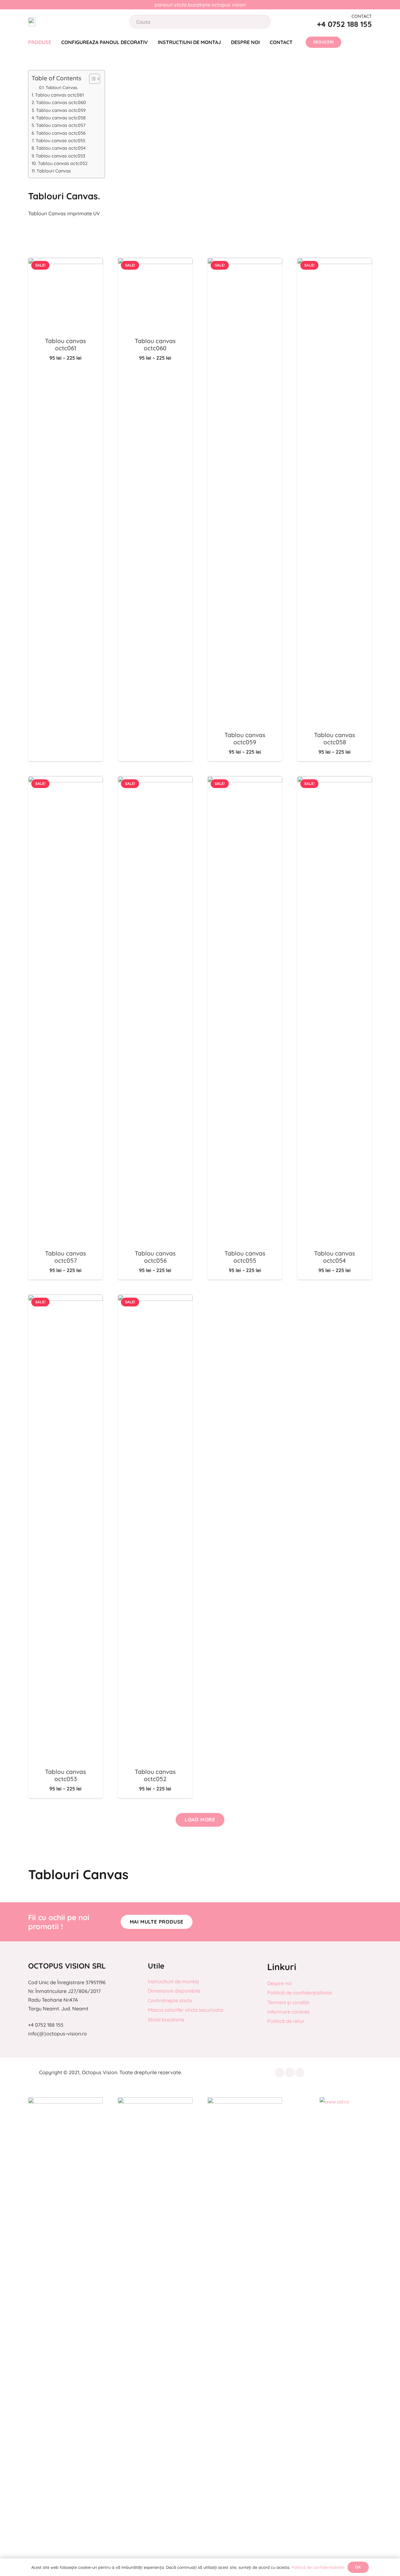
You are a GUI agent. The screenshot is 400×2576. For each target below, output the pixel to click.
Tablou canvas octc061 (59, 95)
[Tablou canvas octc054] (335, 781)
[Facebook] (280, 2073)
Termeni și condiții (288, 2002)
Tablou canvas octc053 (60, 156)
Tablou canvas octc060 (61, 102)
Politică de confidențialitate (300, 1993)
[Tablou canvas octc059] (245, 262)
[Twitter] (290, 2073)
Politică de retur (286, 2021)
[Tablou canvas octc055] (245, 781)
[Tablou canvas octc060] (155, 262)
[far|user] (352, 42)
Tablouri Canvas (54, 171)
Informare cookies (288, 2012)
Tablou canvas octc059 (61, 110)
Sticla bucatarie (166, 2019)
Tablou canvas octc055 (60, 141)
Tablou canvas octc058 (61, 118)
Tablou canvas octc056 (61, 133)
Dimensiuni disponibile (174, 1991)
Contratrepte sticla (170, 2000)
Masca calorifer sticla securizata (185, 2010)
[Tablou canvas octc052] (155, 1299)
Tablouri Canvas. (62, 87)
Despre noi (280, 1983)
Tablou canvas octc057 (61, 125)
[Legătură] (32, 22)
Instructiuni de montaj (173, 1981)
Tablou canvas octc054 (61, 148)
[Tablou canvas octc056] (155, 781)
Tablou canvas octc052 (63, 163)
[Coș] (368, 42)
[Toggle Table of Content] (91, 79)
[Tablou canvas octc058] (335, 262)
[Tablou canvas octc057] (65, 781)
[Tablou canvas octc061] (65, 262)
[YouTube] (300, 2073)
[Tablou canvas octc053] (65, 1299)
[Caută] (260, 22)
